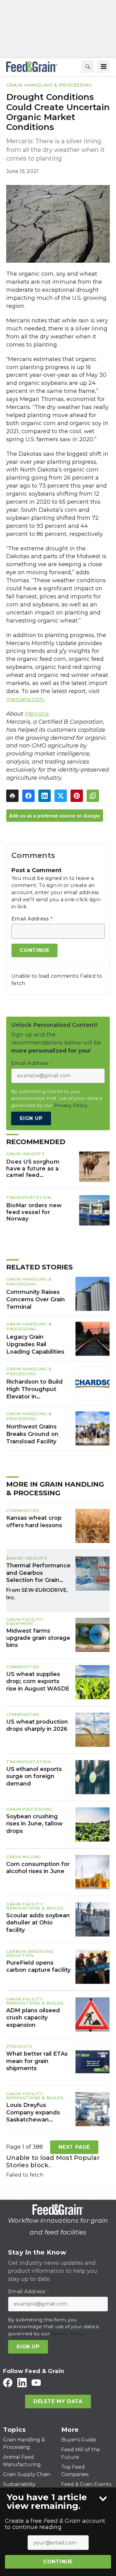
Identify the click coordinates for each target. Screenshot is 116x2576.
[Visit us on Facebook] (8, 2382)
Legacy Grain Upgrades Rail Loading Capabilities (35, 1344)
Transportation (28, 1197)
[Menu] (104, 67)
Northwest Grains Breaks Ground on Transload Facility (32, 1434)
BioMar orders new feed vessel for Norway (34, 1212)
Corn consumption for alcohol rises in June (38, 1868)
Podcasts (19, 2046)
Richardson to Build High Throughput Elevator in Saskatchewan (34, 1389)
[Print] (12, 796)
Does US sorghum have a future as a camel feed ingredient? (33, 1169)
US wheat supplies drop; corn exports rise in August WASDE (38, 1681)
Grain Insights (25, 1154)
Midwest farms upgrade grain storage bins (38, 1638)
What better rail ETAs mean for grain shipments (37, 2061)
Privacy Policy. (71, 1105)
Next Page (74, 2147)
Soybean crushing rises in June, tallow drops (34, 1824)
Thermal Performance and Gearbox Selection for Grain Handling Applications (38, 1573)
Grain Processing (29, 1809)
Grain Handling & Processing (49, 85)
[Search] (88, 67)
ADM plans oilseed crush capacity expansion (33, 2018)
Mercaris (37, 714)
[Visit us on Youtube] (36, 2382)
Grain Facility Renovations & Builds (35, 1906)
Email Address (32, 919)
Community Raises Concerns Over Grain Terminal (36, 1299)
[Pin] (77, 796)
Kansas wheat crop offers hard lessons (34, 1521)
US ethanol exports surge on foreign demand (34, 1776)
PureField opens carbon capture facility (38, 1966)
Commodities (23, 1510)
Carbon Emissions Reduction (30, 1953)
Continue (58, 2562)
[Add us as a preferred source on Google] (93, 796)
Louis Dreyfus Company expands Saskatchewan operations (33, 2113)
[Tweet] (61, 796)
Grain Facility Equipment (25, 1621)
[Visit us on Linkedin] (22, 2382)
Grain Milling (24, 1857)
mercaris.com (25, 699)
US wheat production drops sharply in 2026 (37, 1725)
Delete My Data (58, 2401)
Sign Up (31, 1118)
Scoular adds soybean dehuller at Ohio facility (38, 1923)
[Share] (28, 796)
